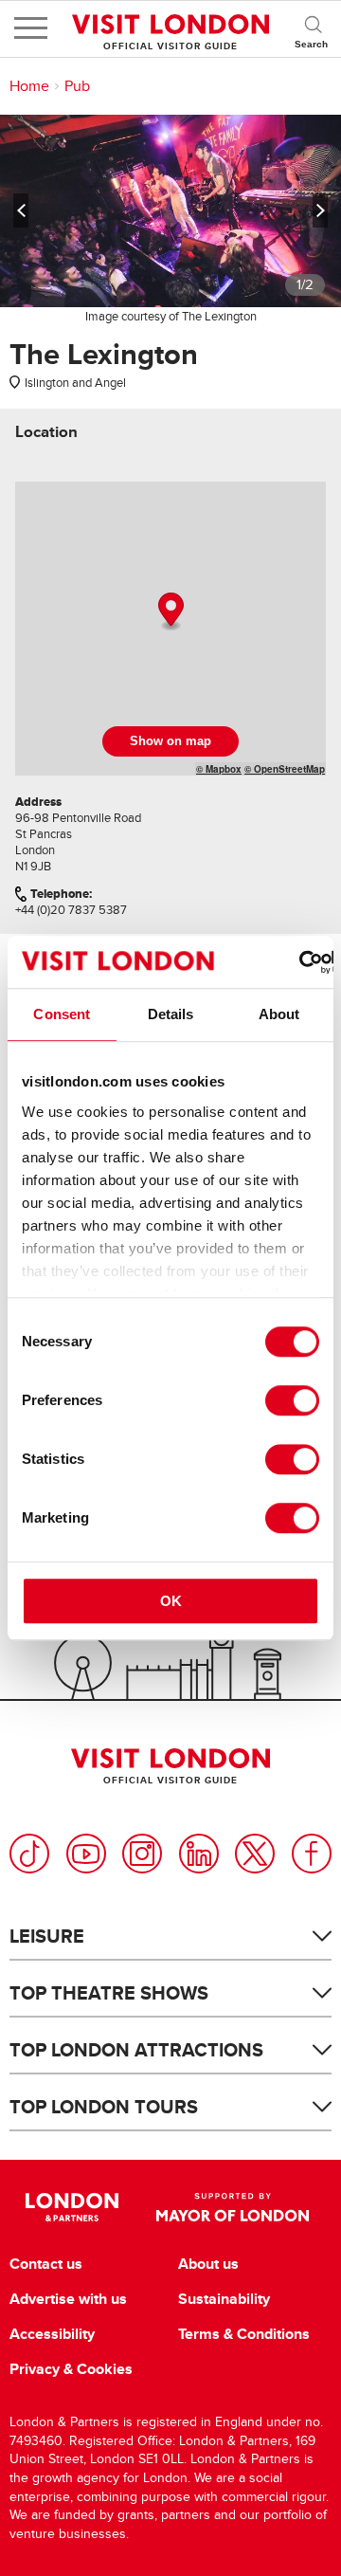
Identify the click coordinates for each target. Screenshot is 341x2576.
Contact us (46, 2264)
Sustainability (224, 2299)
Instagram (142, 1854)
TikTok (29, 1854)
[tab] (46, 432)
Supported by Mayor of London (233, 2207)
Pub (77, 86)
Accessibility (52, 2334)
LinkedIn (199, 1854)
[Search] (313, 28)
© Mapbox (219, 769)
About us (208, 2264)
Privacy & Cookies (71, 2369)
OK (171, 1601)
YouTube (86, 1854)
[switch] (292, 1400)
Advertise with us (68, 2299)
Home (29, 86)
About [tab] (279, 1014)
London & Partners (72, 2207)
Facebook (312, 1854)
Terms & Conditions (244, 2334)
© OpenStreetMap (285, 769)
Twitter (255, 1854)
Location (46, 432)
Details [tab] (171, 1014)
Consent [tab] (62, 1014)
